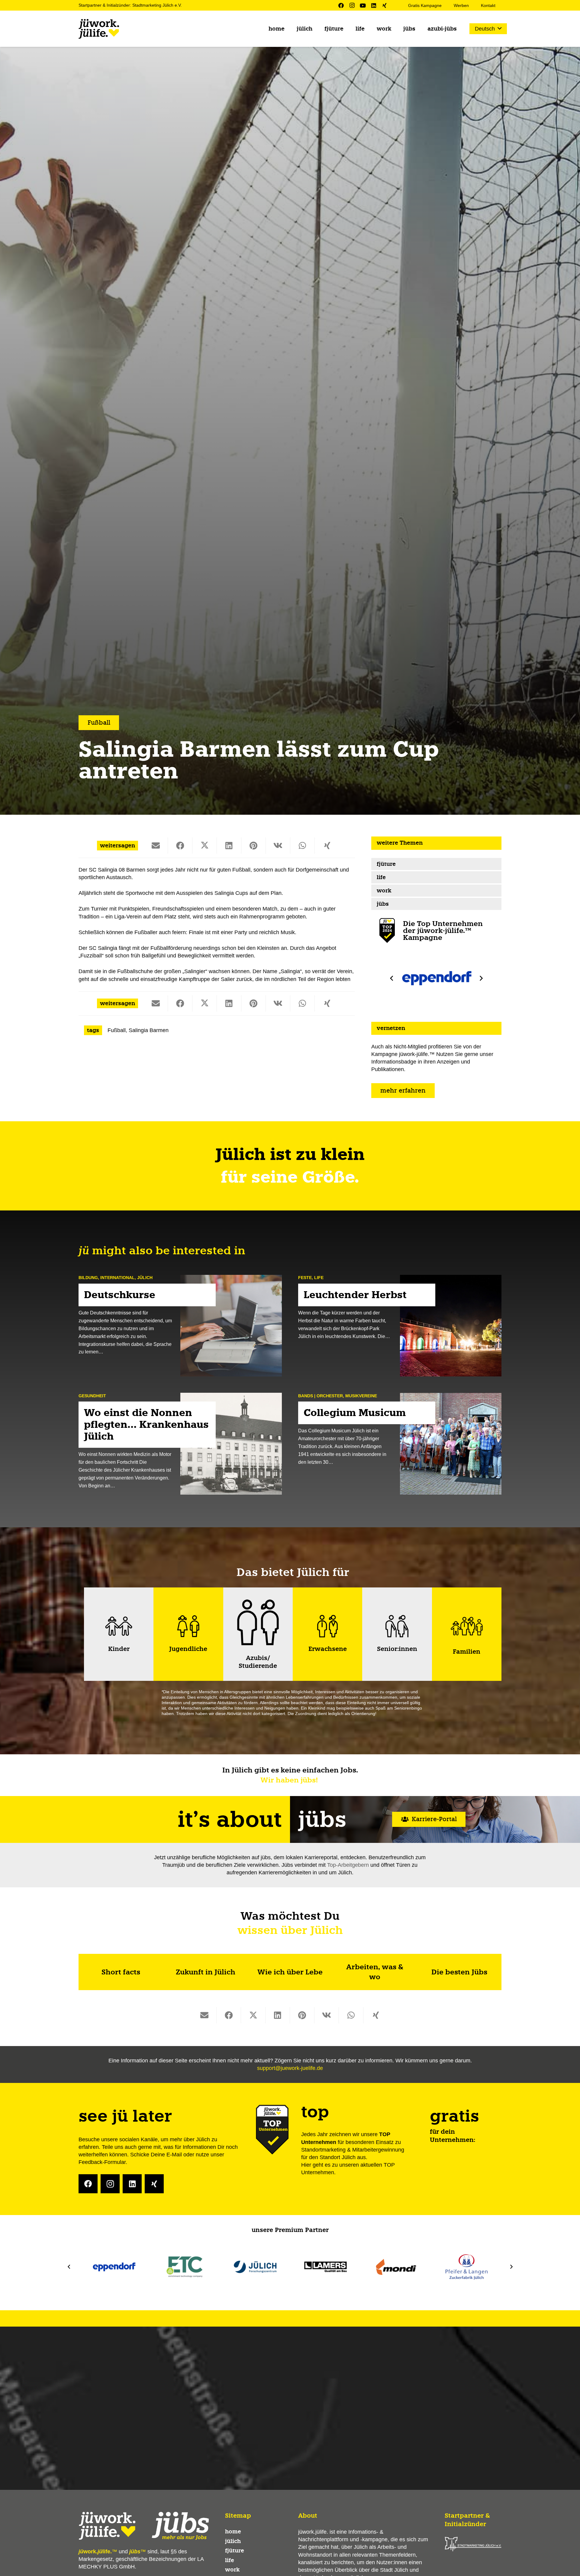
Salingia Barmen (149, 1030)
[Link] (121, 1972)
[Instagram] (352, 5)
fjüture (386, 864)
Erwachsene (328, 1649)
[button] (488, 29)
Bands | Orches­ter (321, 1395)
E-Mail (174, 2155)
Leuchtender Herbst (355, 1294)
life (381, 877)
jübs (383, 904)
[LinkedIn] (374, 5)
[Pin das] (254, 845)
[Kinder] (119, 1626)
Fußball (117, 1030)
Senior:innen (397, 1649)
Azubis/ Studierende (258, 1662)
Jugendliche (188, 1649)
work (384, 890)
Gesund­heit (92, 1395)
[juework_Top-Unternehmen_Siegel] (387, 931)
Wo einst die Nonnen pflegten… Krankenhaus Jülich (146, 1424)
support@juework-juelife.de (290, 2068)
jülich (145, 1278)
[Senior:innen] (397, 1626)
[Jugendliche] (188, 1626)
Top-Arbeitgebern (348, 1865)
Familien (467, 1652)
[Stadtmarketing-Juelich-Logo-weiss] (473, 2544)
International (118, 1278)
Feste (305, 1278)
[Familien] (467, 1626)
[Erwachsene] (327, 1626)
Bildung (88, 1278)
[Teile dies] (180, 845)
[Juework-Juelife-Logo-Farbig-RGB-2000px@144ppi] (99, 29)
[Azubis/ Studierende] (258, 1622)
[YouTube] (363, 5)
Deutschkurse (120, 1294)
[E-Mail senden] (156, 845)
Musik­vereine (361, 1395)
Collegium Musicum (355, 1413)
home (233, 2532)
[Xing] (385, 5)
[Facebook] (341, 5)
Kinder (119, 1649)
